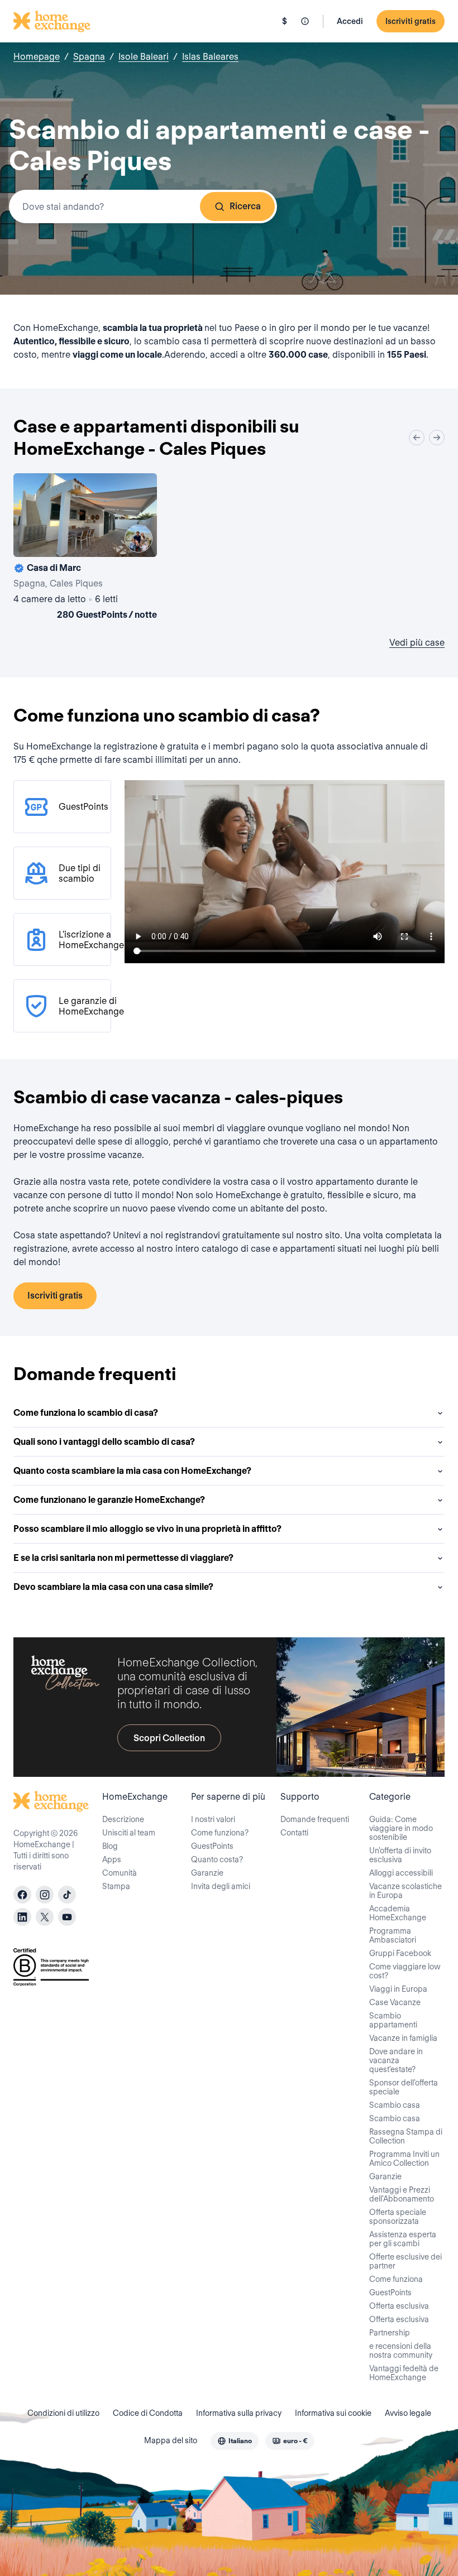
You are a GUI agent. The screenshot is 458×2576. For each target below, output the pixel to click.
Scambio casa (395, 2105)
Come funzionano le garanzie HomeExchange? (109, 1500)
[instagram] (45, 1895)
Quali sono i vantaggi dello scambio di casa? (104, 1442)
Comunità (120, 1873)
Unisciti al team (129, 1833)
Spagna (89, 57)
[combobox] (143, 206)
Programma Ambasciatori (393, 1935)
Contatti (294, 1833)
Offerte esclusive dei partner (405, 2261)
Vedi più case (417, 643)
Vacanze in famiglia (403, 2038)
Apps (112, 1859)
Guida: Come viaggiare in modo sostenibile (401, 1828)
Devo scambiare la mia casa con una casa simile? (113, 1587)
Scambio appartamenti (393, 2020)
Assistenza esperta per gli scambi (403, 2239)
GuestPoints (212, 1846)
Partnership (390, 2333)
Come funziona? (220, 1833)
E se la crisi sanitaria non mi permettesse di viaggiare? (123, 1558)
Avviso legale (408, 2413)
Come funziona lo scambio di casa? (86, 1413)
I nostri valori (213, 1819)
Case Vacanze (395, 2002)
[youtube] (67, 1917)
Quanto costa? (217, 1859)
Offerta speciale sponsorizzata (398, 2217)
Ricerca (245, 206)
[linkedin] (22, 1917)
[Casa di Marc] (85, 549)
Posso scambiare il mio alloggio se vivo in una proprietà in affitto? (147, 1529)
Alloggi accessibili (401, 1873)
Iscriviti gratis (411, 21)
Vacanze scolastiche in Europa (405, 1891)
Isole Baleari (144, 57)
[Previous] (417, 438)
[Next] (437, 438)
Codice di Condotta (148, 2413)
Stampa (116, 1886)
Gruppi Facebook (400, 1953)
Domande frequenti (315, 1819)
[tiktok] (67, 1895)
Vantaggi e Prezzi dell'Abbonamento (402, 2194)
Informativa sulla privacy (239, 2413)
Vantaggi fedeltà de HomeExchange (404, 2373)
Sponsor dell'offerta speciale (404, 2087)
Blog (110, 1846)
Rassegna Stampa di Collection (406, 2136)
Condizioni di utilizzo (63, 2413)
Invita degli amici (221, 1886)
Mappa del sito (171, 2440)
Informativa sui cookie (333, 2413)
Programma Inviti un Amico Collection (404, 2159)
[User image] (139, 539)
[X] (45, 1917)
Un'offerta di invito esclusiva (400, 1855)
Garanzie (207, 1873)
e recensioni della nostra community (401, 2351)
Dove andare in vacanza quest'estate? (396, 2060)
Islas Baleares (210, 57)
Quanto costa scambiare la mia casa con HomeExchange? (132, 1471)
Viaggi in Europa (398, 1989)
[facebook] (22, 1895)
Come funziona (396, 2279)
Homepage (37, 57)
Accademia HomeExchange (398, 1913)
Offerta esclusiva (399, 2306)
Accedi (350, 21)
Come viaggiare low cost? (405, 1971)
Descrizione (123, 1819)
